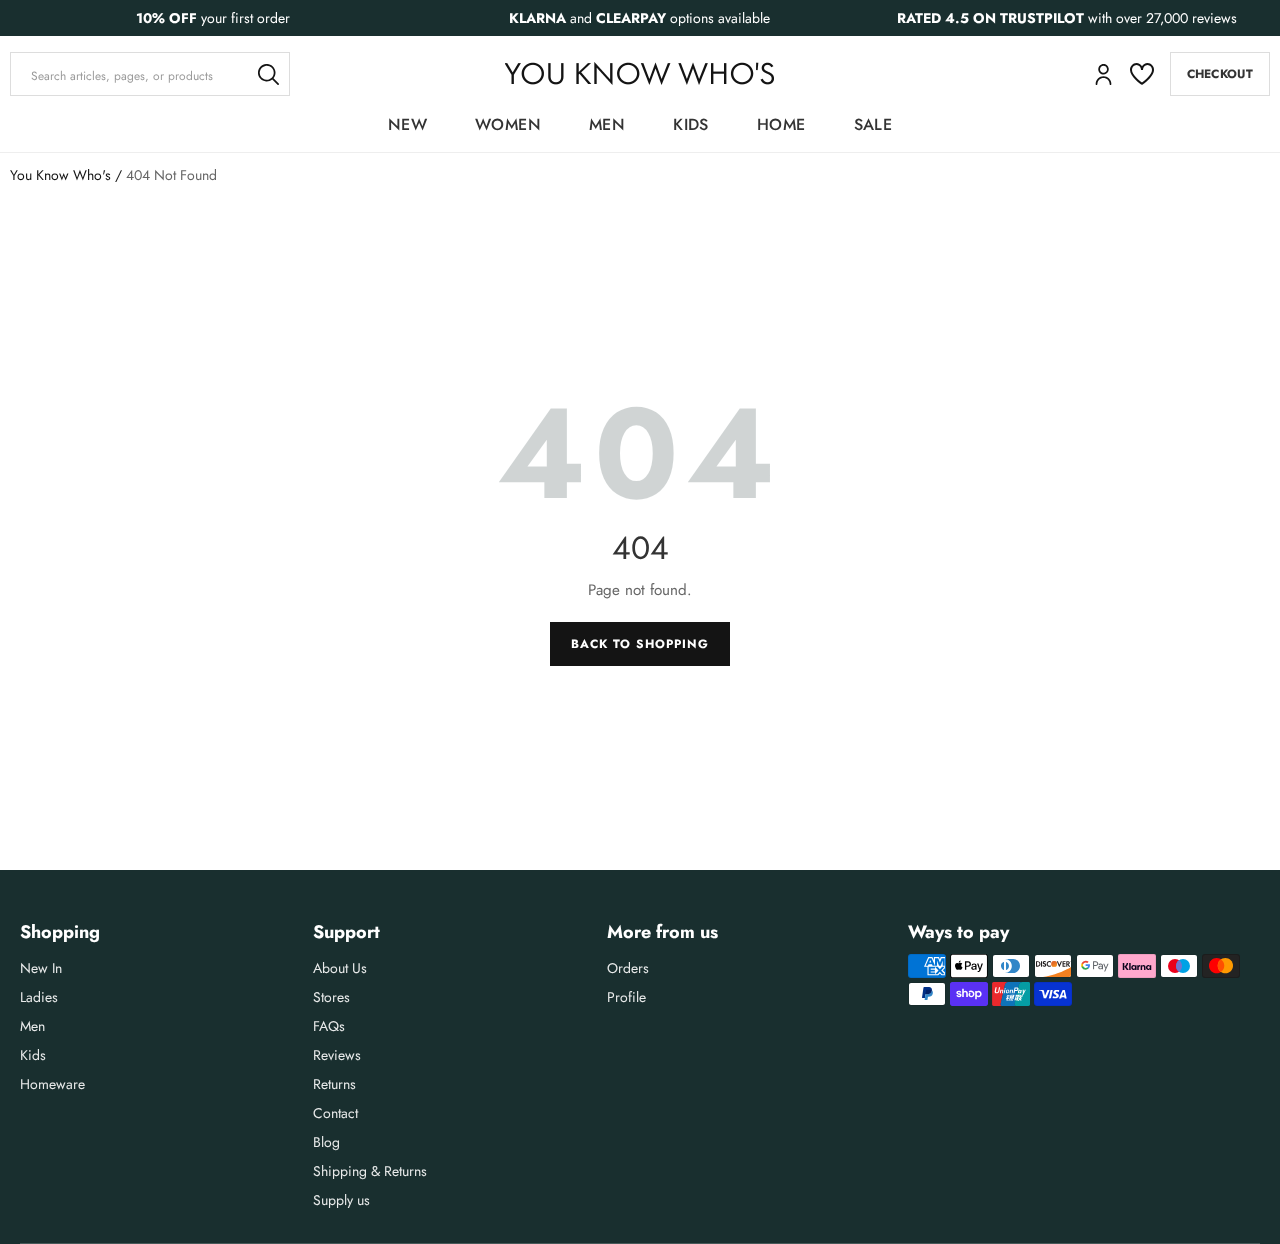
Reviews (337, 1055)
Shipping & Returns (370, 1171)
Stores (331, 997)
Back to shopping (639, 644)
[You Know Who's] (639, 73)
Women (508, 124)
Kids (691, 124)
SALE (873, 124)
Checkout (1220, 74)
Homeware (52, 1084)
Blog (326, 1142)
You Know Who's (60, 175)
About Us (340, 968)
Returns (334, 1084)
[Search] (268, 74)
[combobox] (150, 74)
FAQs (329, 1026)
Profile (626, 997)
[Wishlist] (1142, 74)
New (407, 124)
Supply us (341, 1200)
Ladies (39, 997)
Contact (335, 1113)
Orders (628, 968)
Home (781, 124)
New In (41, 968)
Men (607, 124)
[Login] (1103, 74)
